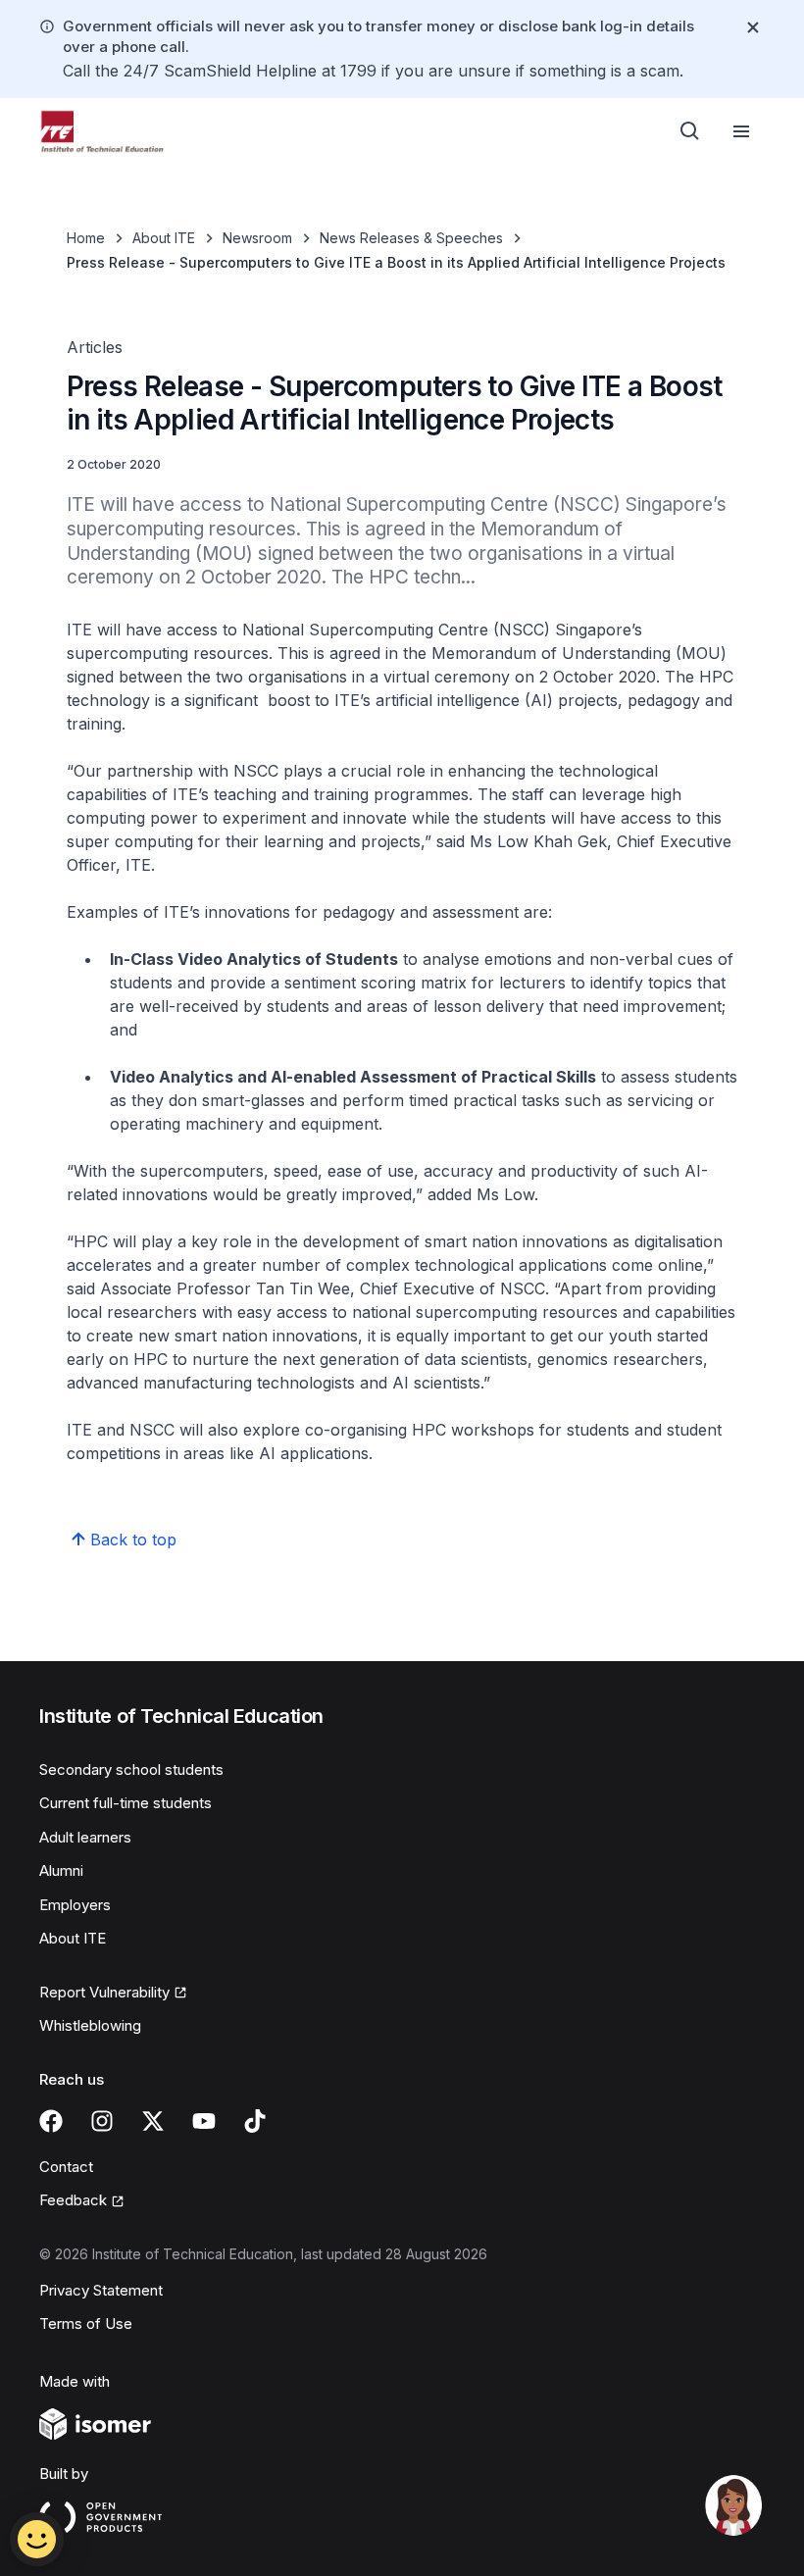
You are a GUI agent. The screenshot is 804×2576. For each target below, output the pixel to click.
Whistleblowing (90, 2025)
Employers (75, 1905)
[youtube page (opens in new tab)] (204, 2121)
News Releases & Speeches (411, 238)
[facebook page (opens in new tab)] (51, 2121)
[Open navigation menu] (741, 131)
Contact (66, 2167)
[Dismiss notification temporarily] (753, 27)
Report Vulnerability (104, 1994)
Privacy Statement (101, 2290)
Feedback (82, 2201)
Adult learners (85, 1837)
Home (86, 238)
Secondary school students (131, 1769)
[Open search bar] (690, 131)
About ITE (164, 238)
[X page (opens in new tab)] (153, 2121)
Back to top (133, 1540)
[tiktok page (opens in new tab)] (255, 2121)
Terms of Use (86, 2323)
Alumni (61, 1870)
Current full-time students (126, 1803)
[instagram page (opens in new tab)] (102, 2121)
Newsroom (257, 238)
